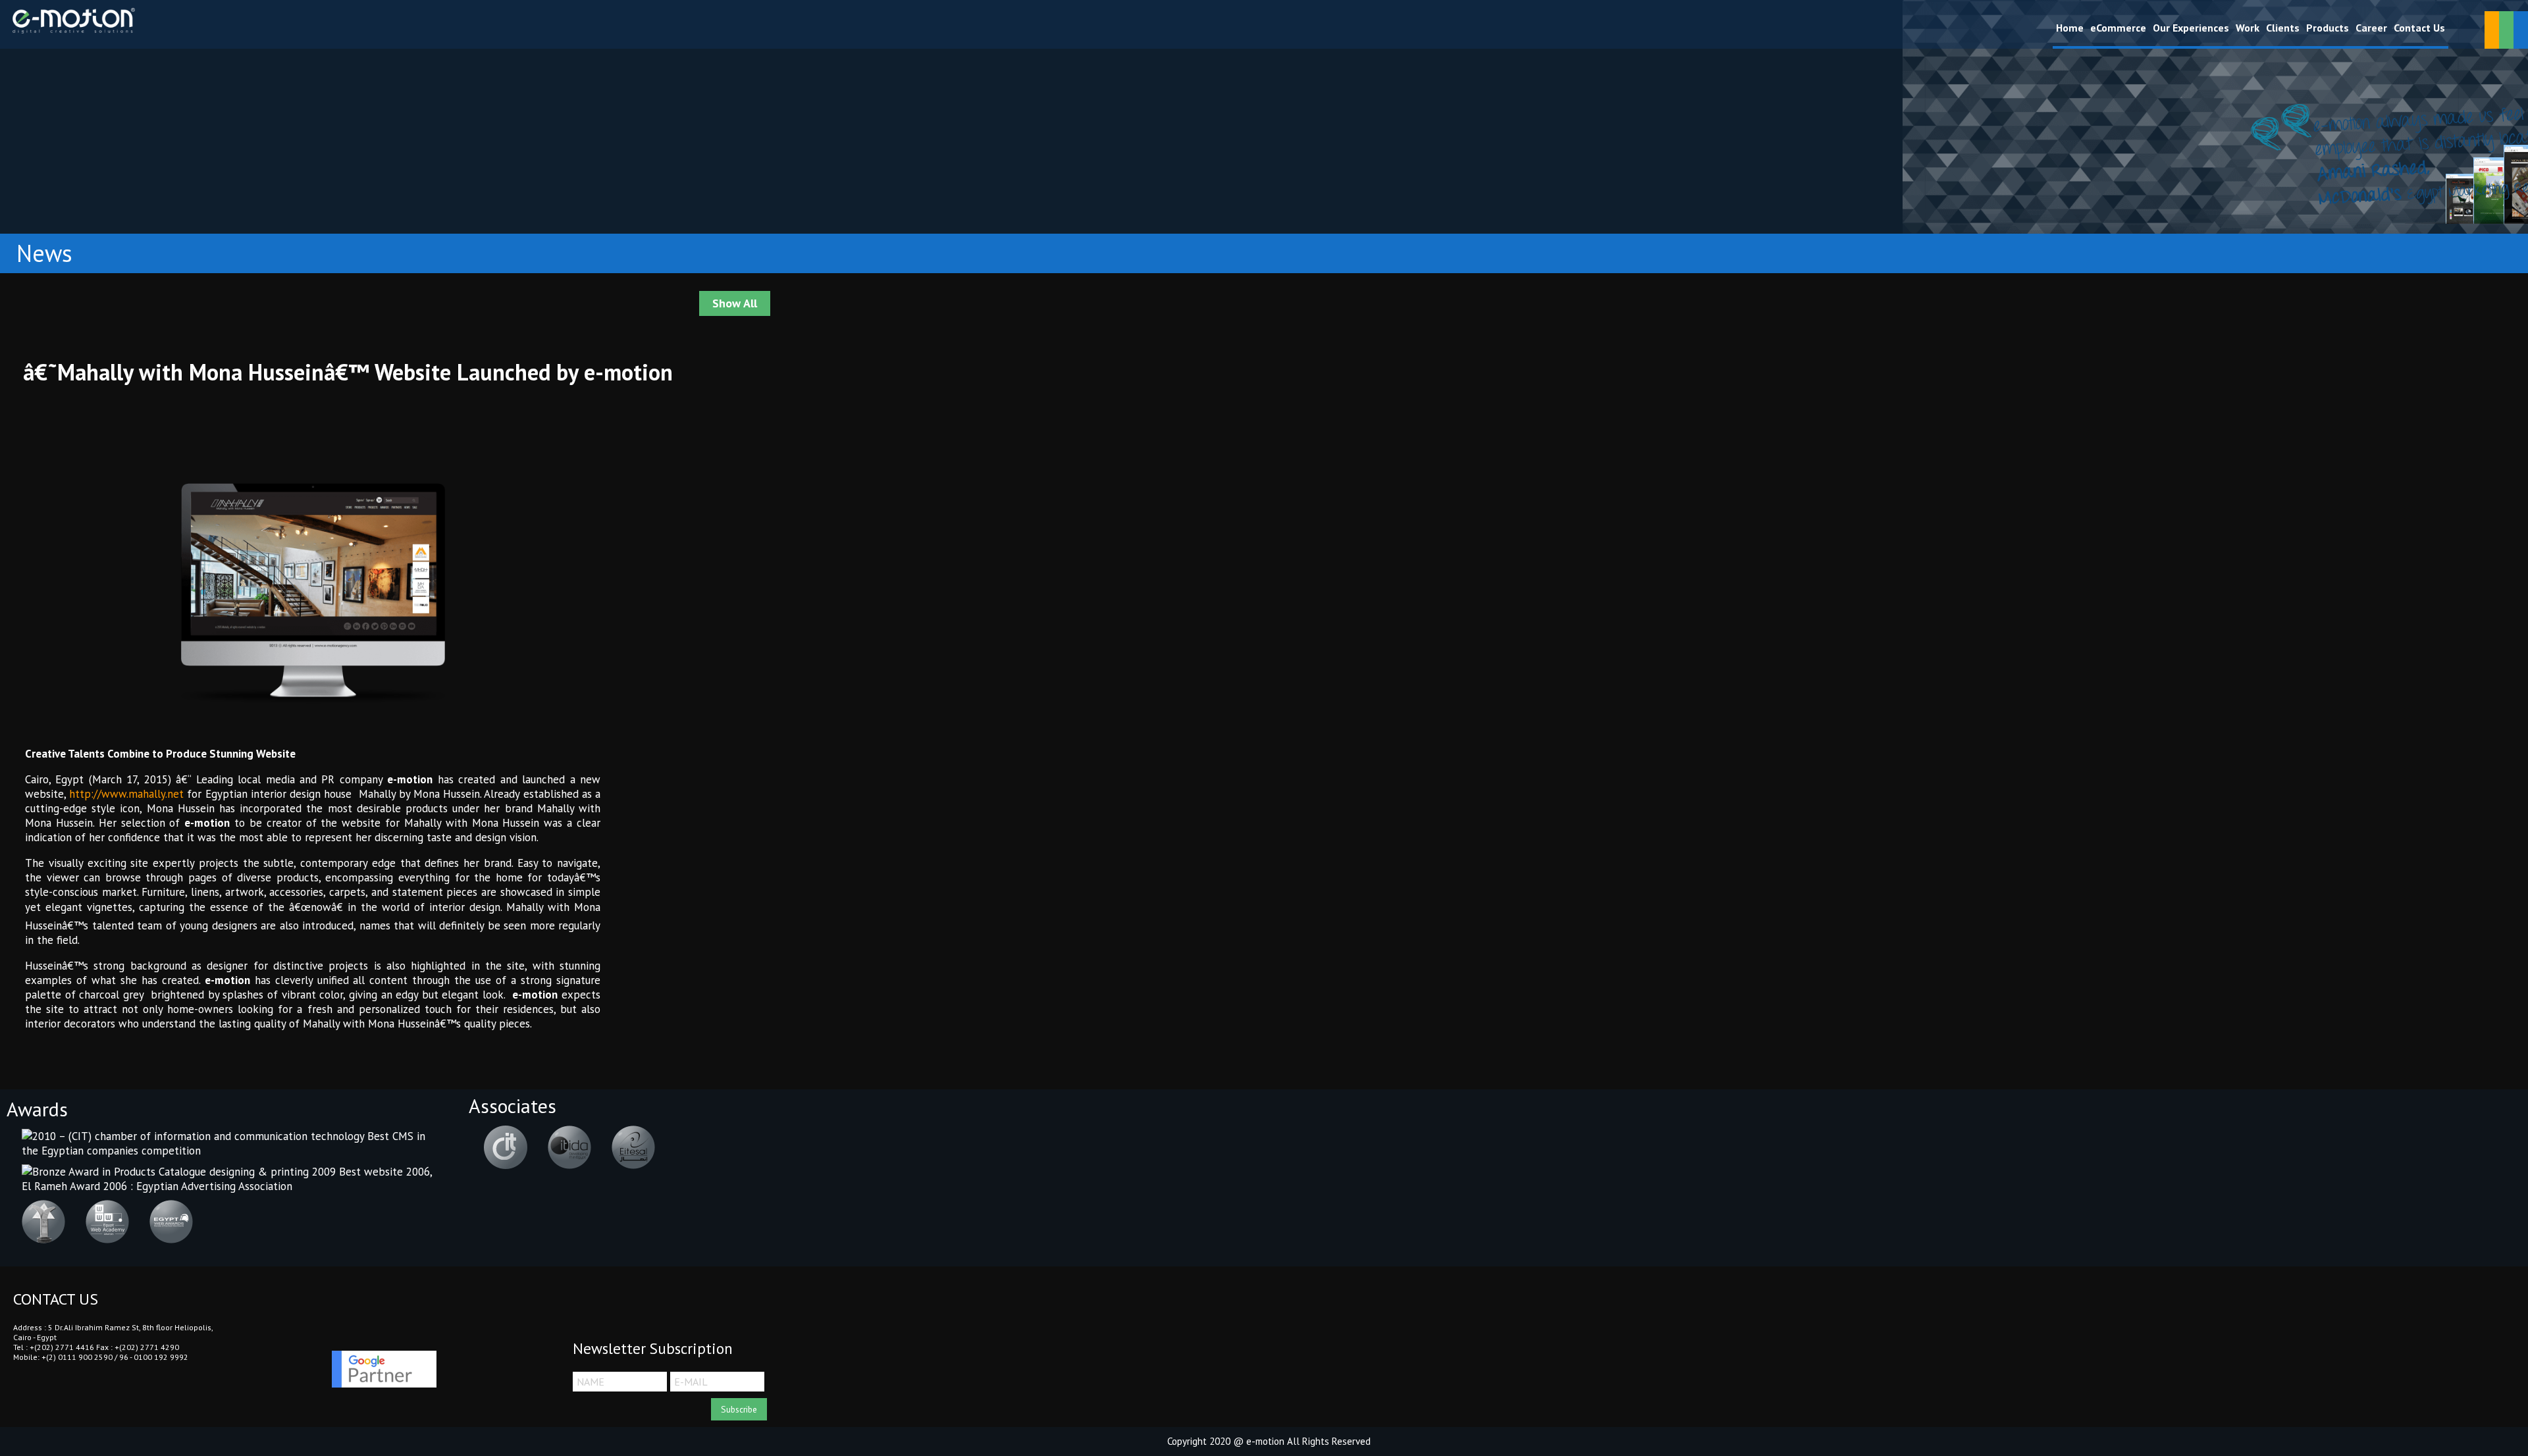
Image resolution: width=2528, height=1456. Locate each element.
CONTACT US (56, 1299)
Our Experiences (2191, 28)
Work (2248, 28)
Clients (2283, 28)
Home (2070, 28)
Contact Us (2419, 28)
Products (2328, 28)
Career (2371, 28)
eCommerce (2118, 28)
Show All (735, 303)
